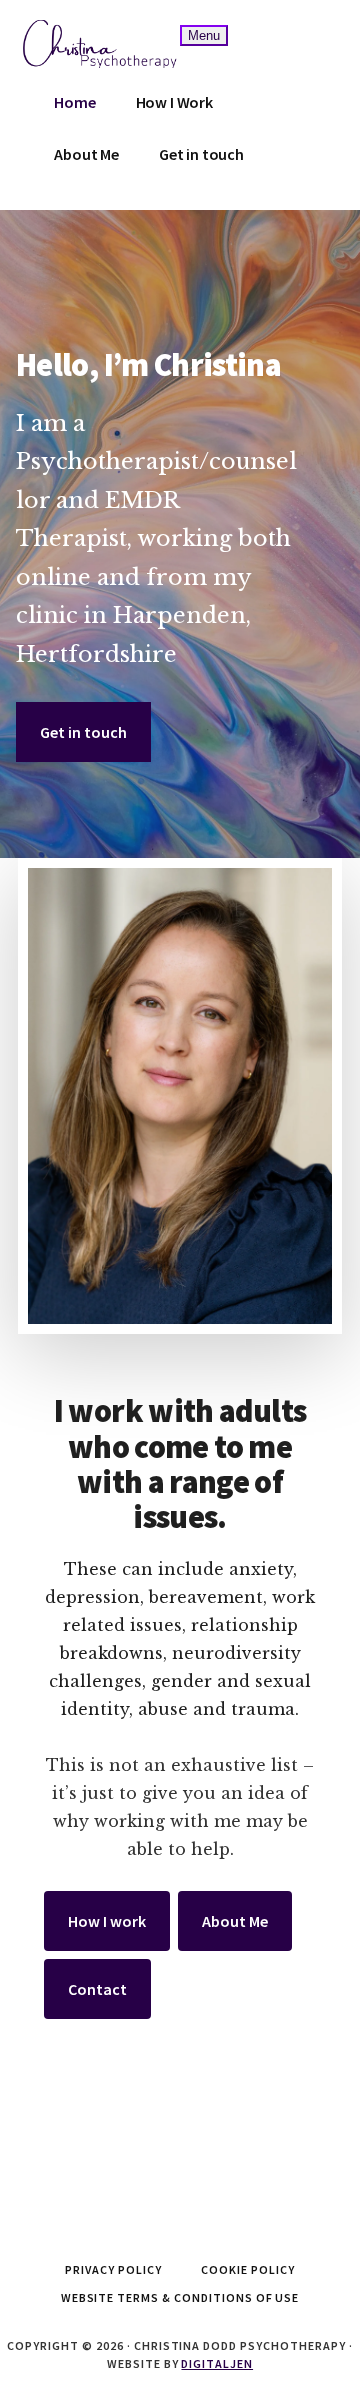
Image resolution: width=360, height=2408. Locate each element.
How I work (107, 1921)
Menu (204, 35)
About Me (235, 1921)
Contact (97, 1989)
